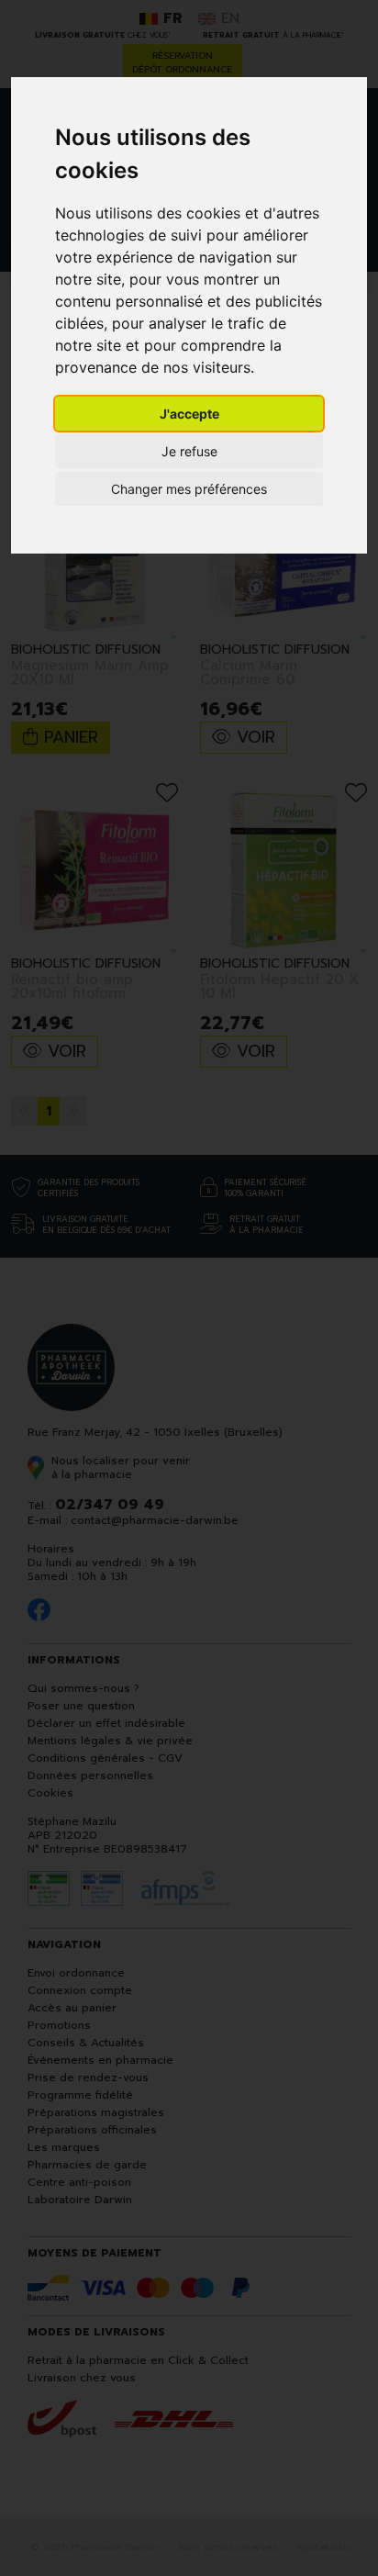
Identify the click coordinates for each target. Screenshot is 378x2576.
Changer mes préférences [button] (189, 489)
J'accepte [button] (189, 414)
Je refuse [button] (189, 451)
